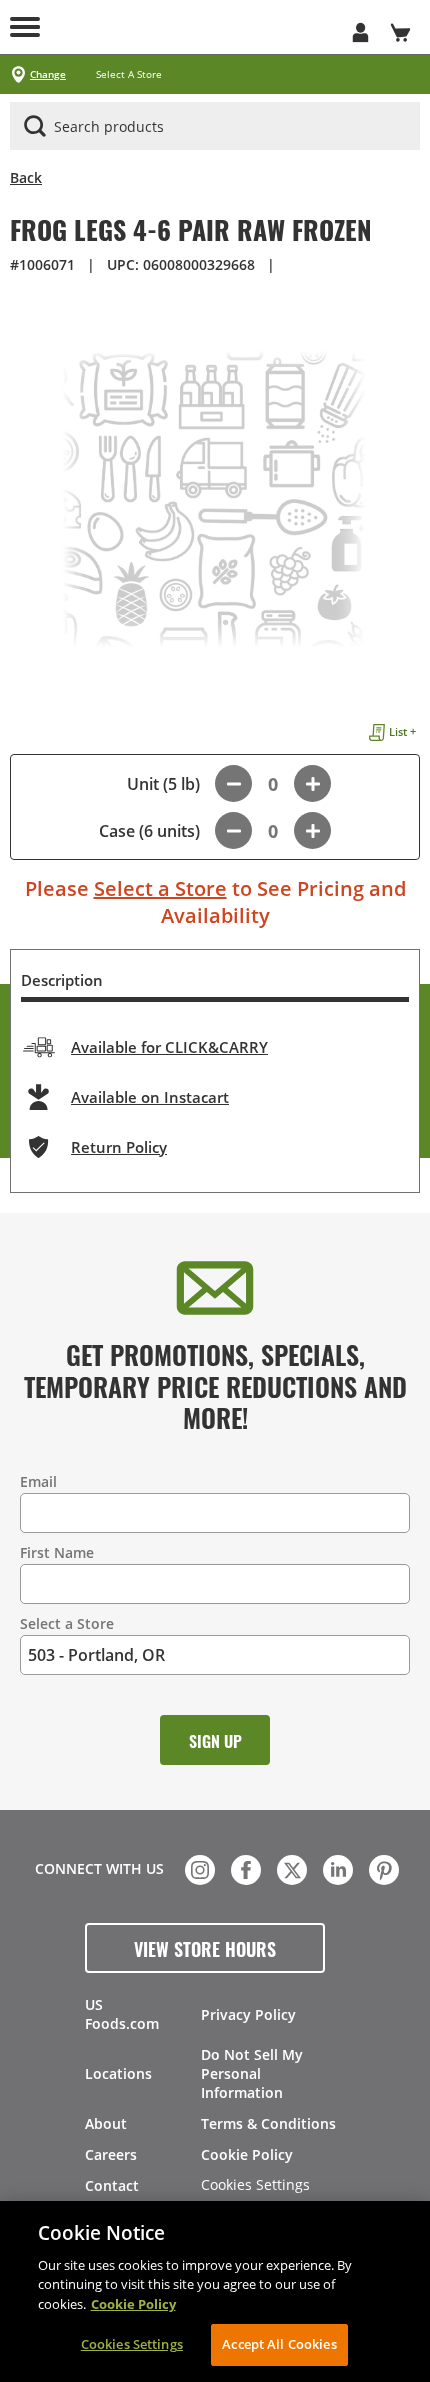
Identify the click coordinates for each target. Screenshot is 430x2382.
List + (402, 731)
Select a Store (160, 888)
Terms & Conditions (268, 2123)
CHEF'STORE (215, 27)
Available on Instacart (150, 1097)
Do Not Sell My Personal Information (252, 2073)
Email (38, 1481)
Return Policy (119, 1147)
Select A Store (129, 74)
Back (26, 177)
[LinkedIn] (336, 1868)
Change (48, 74)
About (106, 2123)
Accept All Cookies (279, 2344)
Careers (111, 2154)
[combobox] (215, 127)
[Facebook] (244, 1868)
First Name (57, 1552)
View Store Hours (205, 1948)
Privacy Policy (248, 2014)
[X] (290, 1868)
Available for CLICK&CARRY (169, 1047)
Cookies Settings (255, 2185)
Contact (112, 2185)
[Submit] (35, 126)
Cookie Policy (247, 2154)
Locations (118, 2073)
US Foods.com (122, 2014)
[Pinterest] (382, 1868)
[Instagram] (198, 1868)
